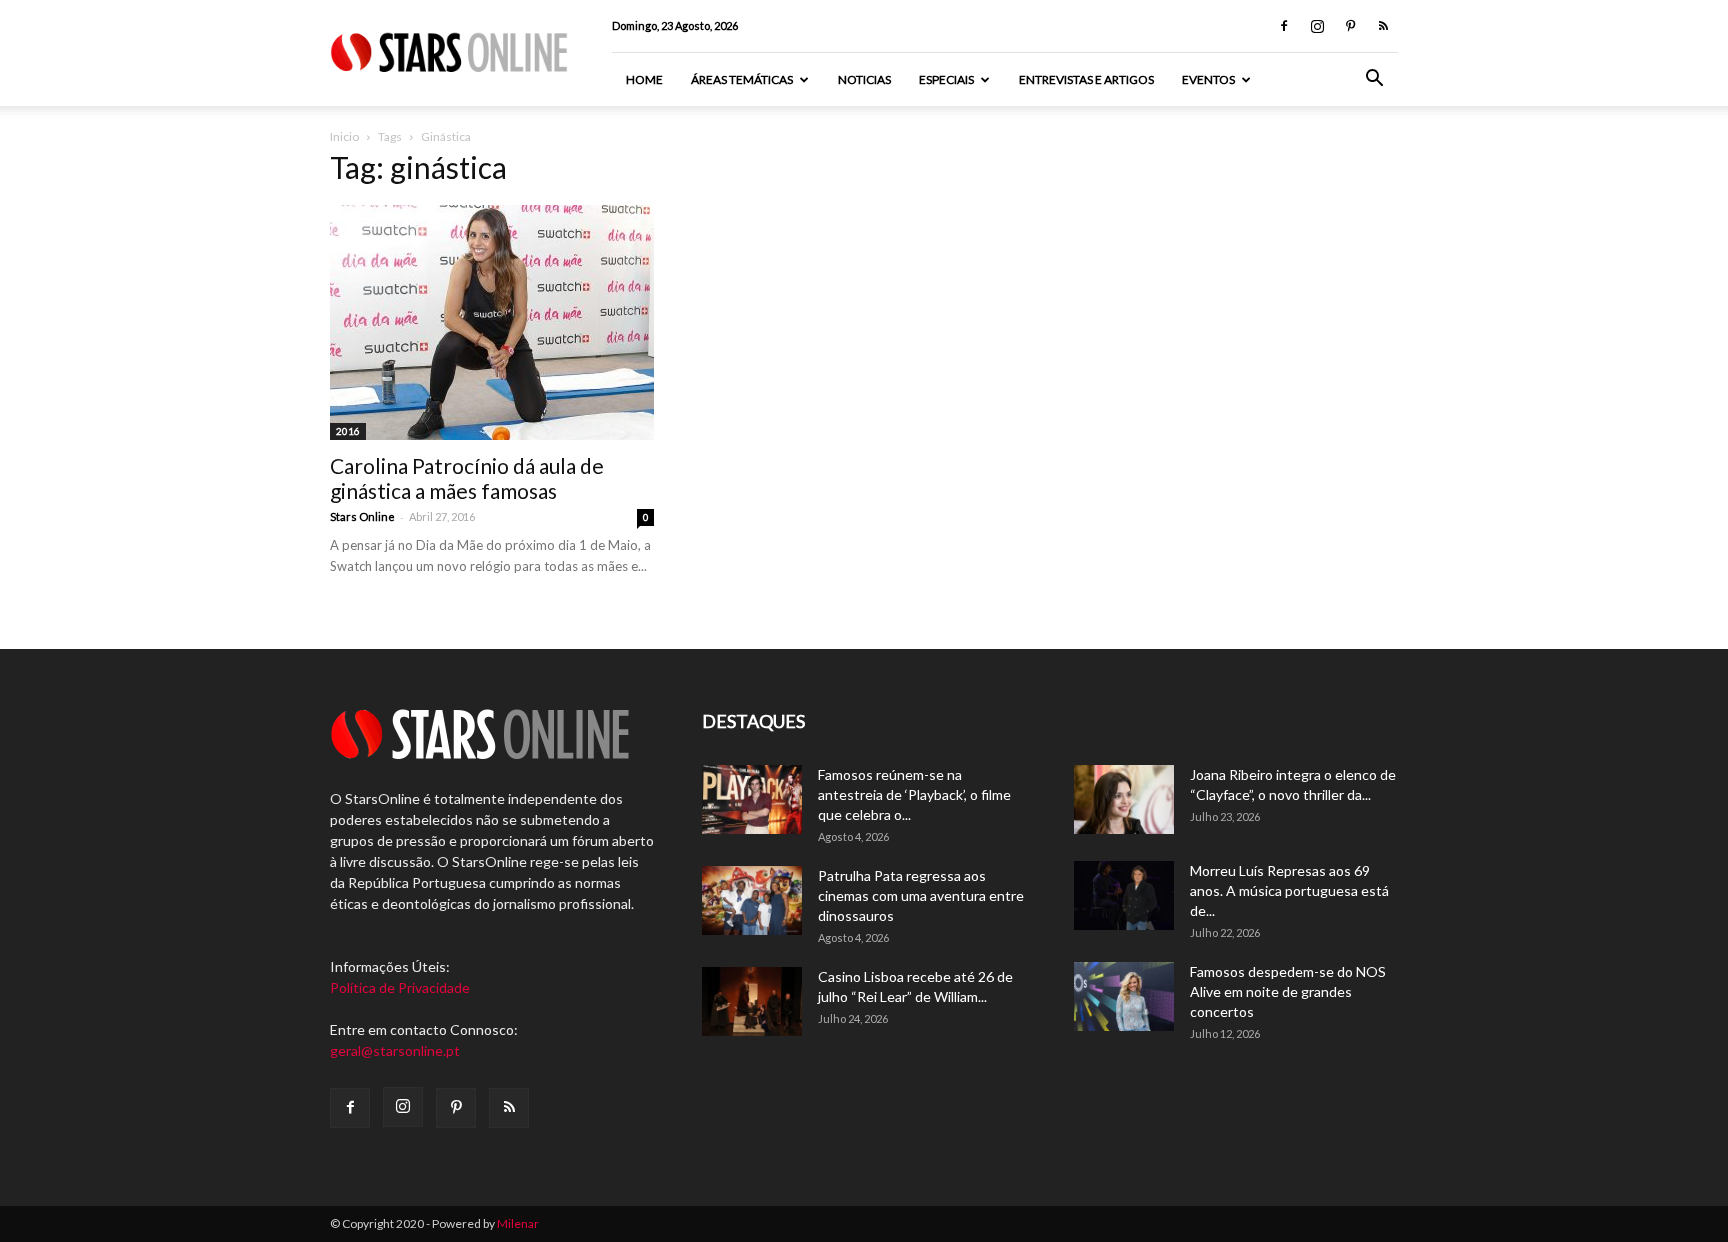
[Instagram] (1317, 26)
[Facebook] (1284, 26)
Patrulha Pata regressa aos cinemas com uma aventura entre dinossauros (921, 895)
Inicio (344, 136)
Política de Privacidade (400, 987)
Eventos (1208, 79)
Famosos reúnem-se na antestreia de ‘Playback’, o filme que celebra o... (914, 794)
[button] (1374, 80)
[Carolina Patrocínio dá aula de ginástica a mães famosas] (492, 322)
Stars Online (362, 516)
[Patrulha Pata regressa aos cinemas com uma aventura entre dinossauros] (752, 900)
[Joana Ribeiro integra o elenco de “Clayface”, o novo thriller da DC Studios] (1124, 799)
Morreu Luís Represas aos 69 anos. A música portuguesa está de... (1289, 890)
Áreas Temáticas (742, 79)
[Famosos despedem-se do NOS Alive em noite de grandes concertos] (1124, 996)
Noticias (864, 79)
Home (644, 79)
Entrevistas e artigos (1086, 79)
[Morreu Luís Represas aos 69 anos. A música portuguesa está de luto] (1124, 895)
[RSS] (1383, 26)
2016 (348, 431)
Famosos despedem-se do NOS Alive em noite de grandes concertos (1288, 991)
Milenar (518, 1223)
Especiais (946, 79)
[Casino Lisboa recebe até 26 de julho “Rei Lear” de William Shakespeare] (752, 1001)
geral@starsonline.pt (395, 1050)
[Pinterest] (1350, 26)
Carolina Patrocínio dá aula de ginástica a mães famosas (467, 478)
